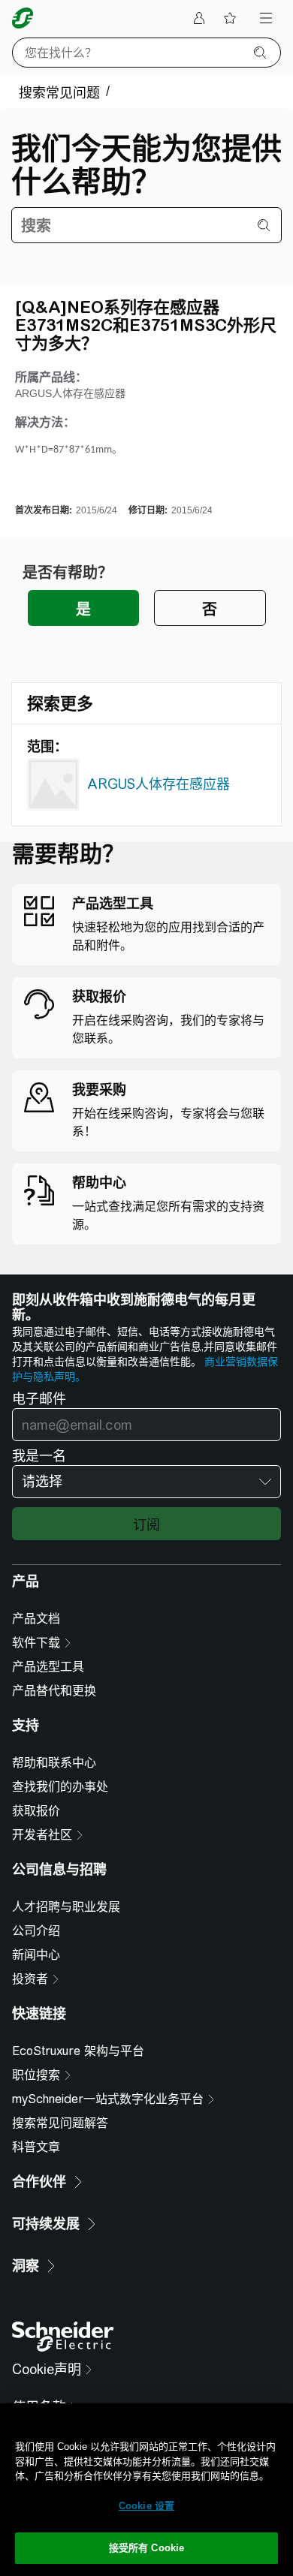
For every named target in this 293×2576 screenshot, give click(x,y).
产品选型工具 (48, 1667)
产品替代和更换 (54, 1691)
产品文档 (36, 1619)
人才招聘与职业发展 (66, 1907)
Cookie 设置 (146, 2506)
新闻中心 (36, 1955)
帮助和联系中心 (54, 1763)
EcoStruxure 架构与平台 (78, 2051)
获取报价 (36, 1811)
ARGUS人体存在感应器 (159, 784)
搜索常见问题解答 (60, 2123)
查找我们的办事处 (60, 1787)
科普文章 (36, 2147)
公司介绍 (36, 1931)
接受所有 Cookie (146, 2548)
